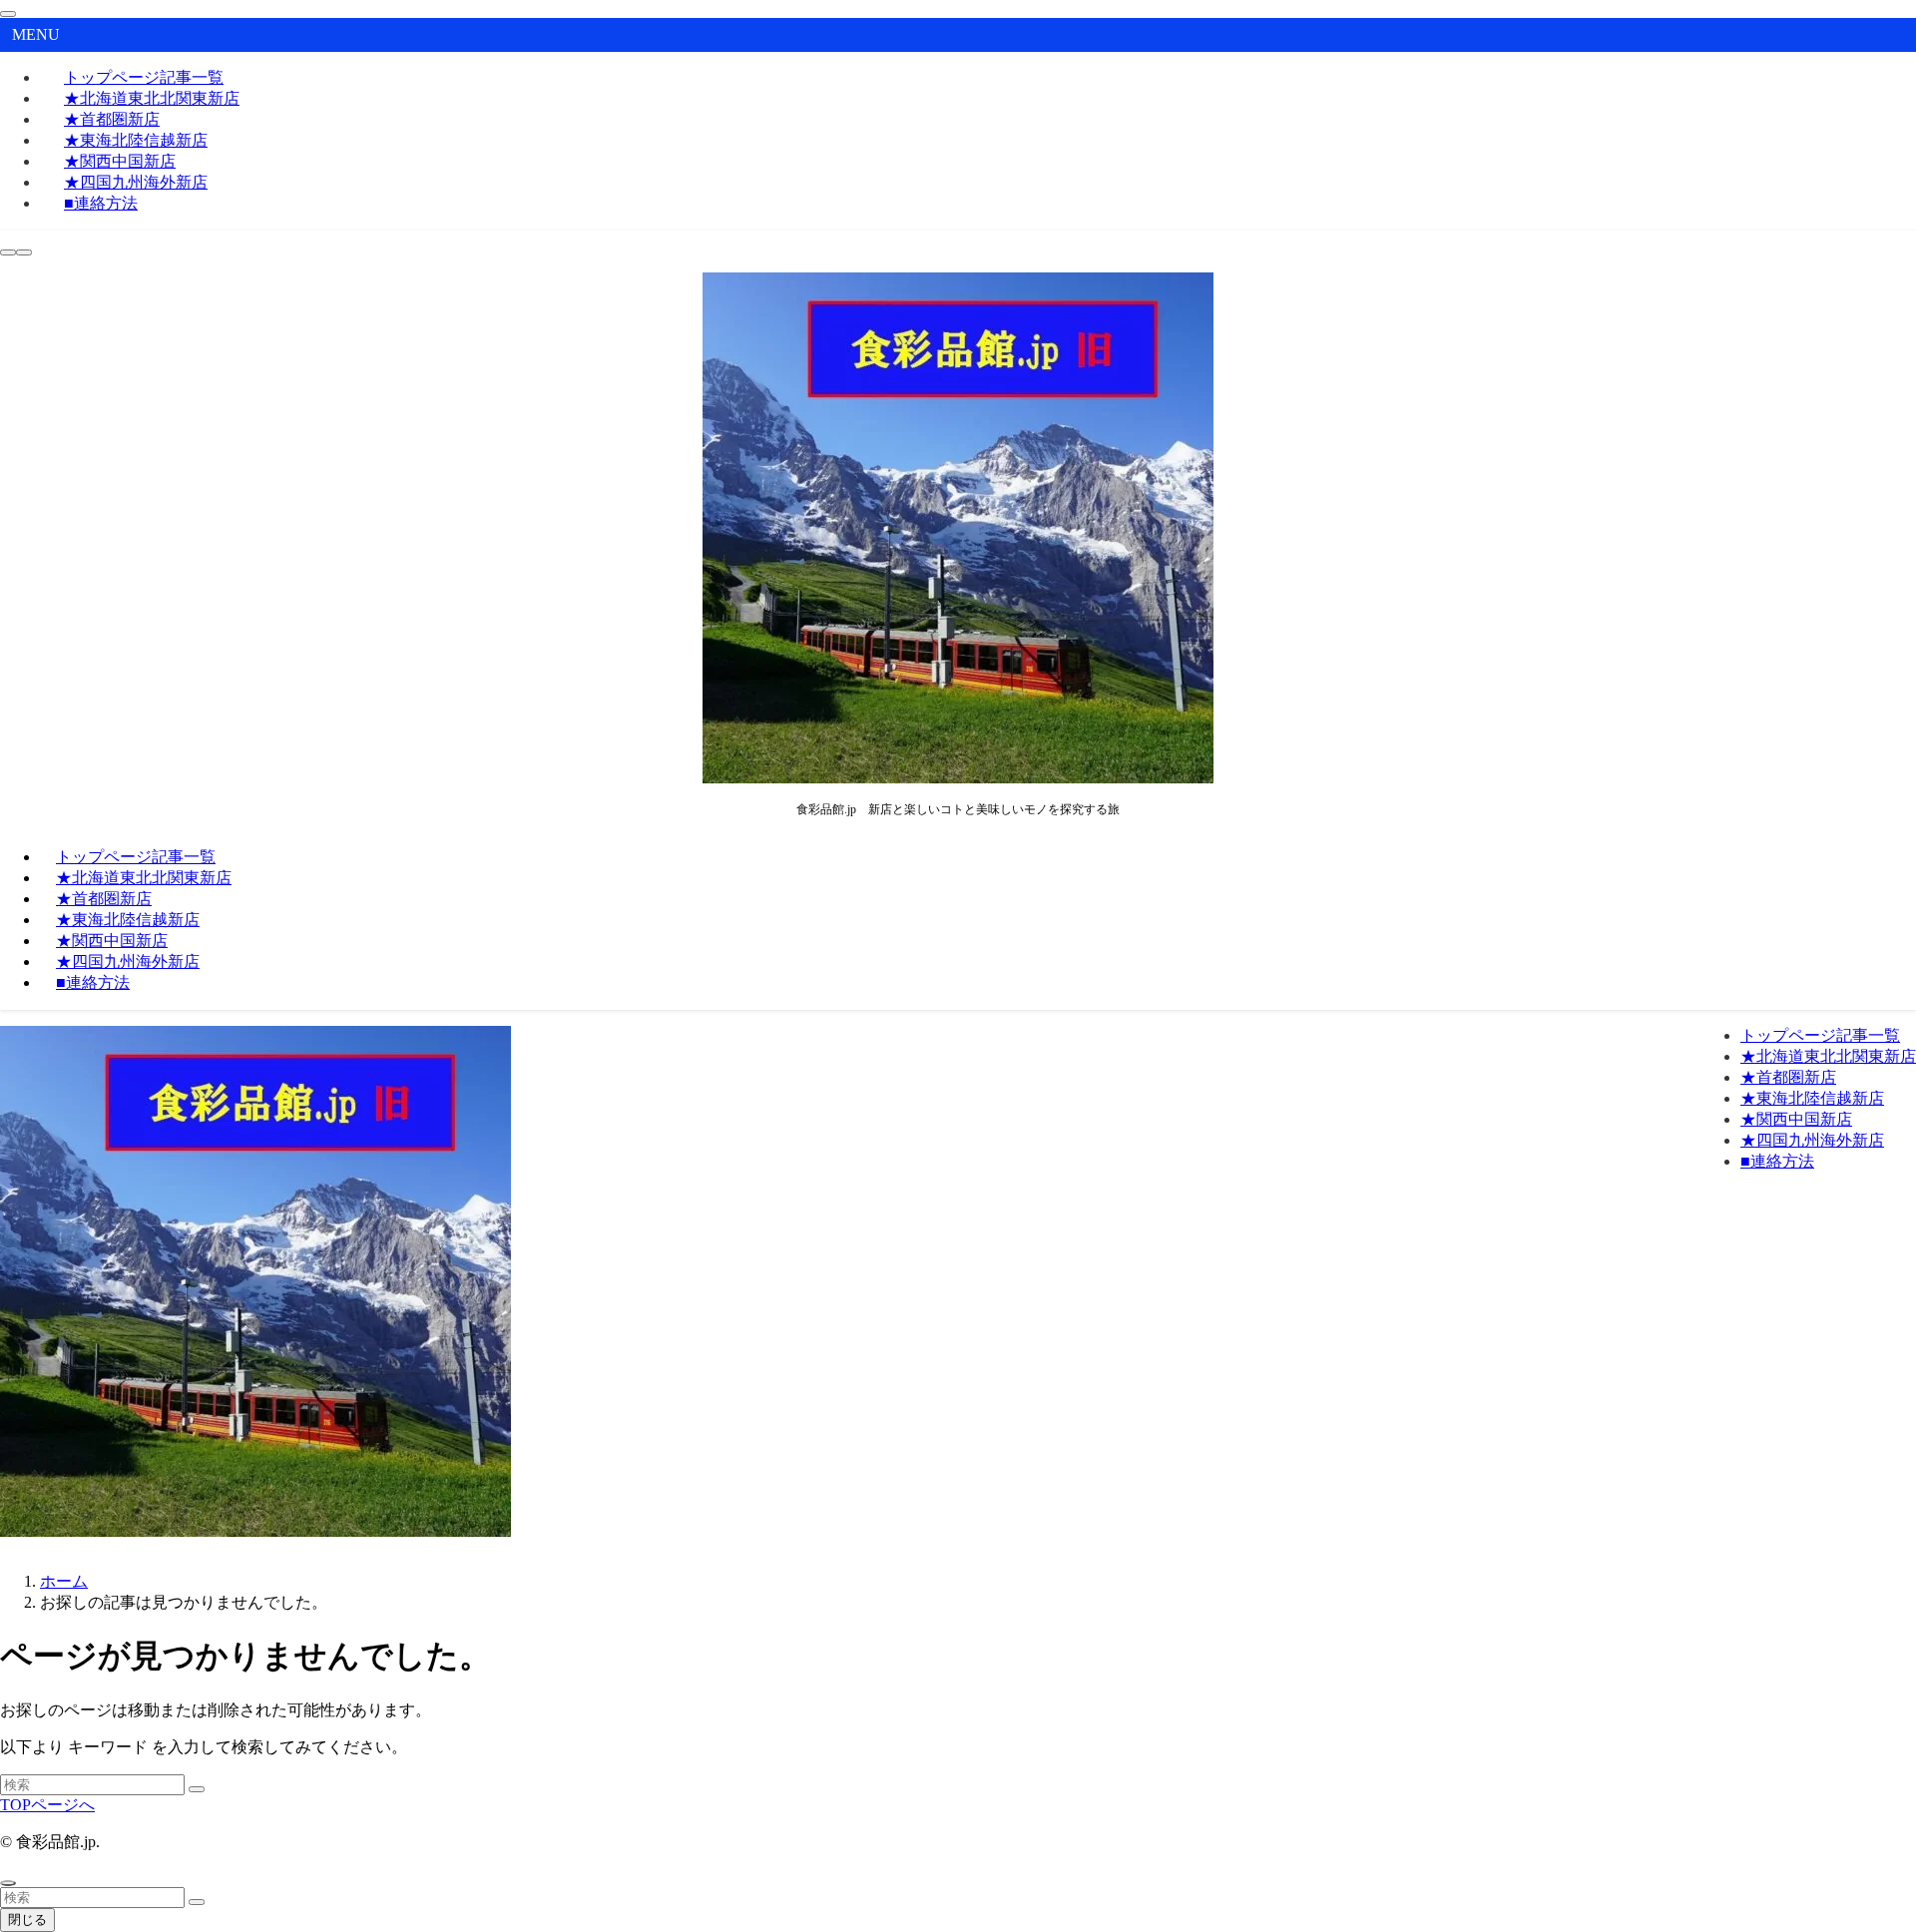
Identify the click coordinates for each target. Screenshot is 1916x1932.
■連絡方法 (101, 203)
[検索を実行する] (197, 1789)
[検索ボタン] (8, 252)
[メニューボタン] (24, 252)
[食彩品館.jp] (958, 778)
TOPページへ (47, 1805)
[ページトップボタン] (8, 1883)
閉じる (27, 1920)
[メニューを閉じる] (8, 14)
